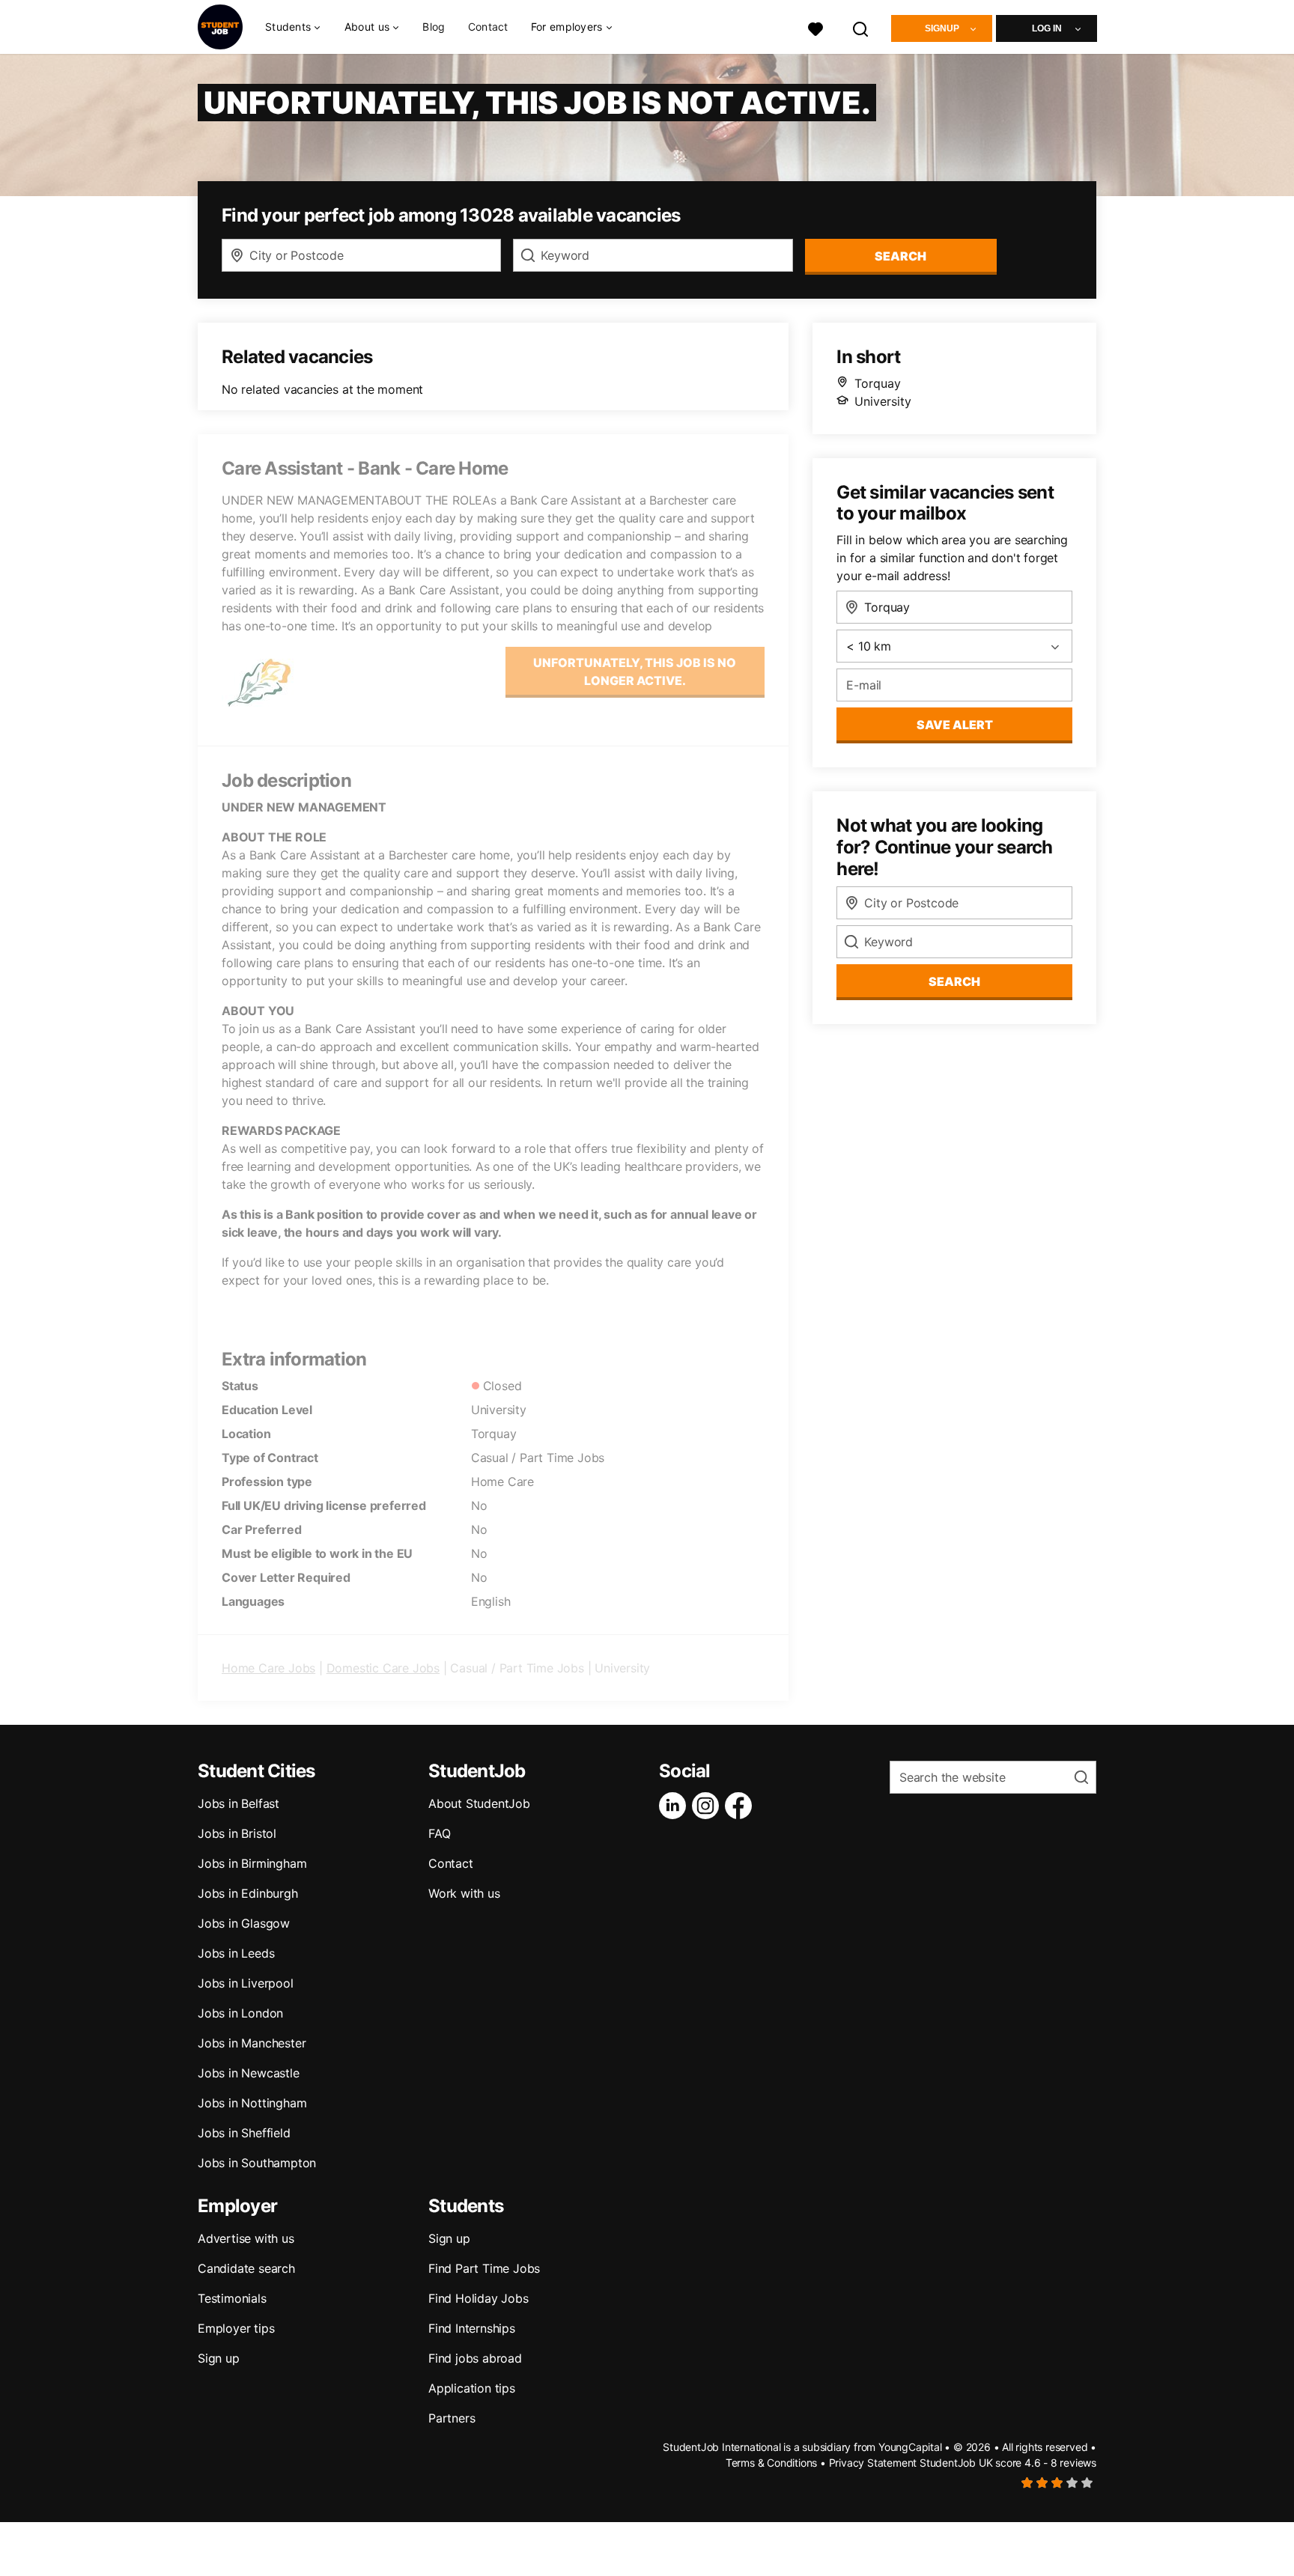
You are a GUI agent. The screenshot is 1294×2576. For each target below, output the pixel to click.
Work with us (464, 1893)
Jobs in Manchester (252, 2043)
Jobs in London (240, 2013)
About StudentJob (479, 1803)
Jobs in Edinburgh (248, 1893)
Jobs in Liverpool (246, 1983)
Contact (488, 27)
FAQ (439, 1833)
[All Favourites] (815, 27)
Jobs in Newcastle (249, 2073)
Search (900, 256)
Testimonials (232, 2298)
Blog (434, 27)
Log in (1047, 28)
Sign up (219, 2358)
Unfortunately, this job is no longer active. (635, 672)
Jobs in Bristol (237, 1833)
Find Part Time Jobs (484, 2268)
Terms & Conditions (771, 2463)
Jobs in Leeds (236, 1953)
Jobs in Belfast (239, 1803)
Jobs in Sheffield (244, 2133)
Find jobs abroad (475, 2358)
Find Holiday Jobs (479, 2298)
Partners (452, 2418)
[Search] (861, 27)
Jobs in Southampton (257, 2163)
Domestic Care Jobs (383, 1668)
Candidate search (246, 2268)
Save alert (955, 725)
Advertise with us (246, 2238)
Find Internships (472, 2328)
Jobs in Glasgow (244, 1923)
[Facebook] (741, 1806)
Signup (942, 28)
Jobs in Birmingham (252, 1863)
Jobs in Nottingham (252, 2103)
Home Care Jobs (268, 1668)
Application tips (472, 2388)
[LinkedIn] (675, 1806)
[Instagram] (708, 1806)
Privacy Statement (873, 2463)
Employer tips (236, 2328)
